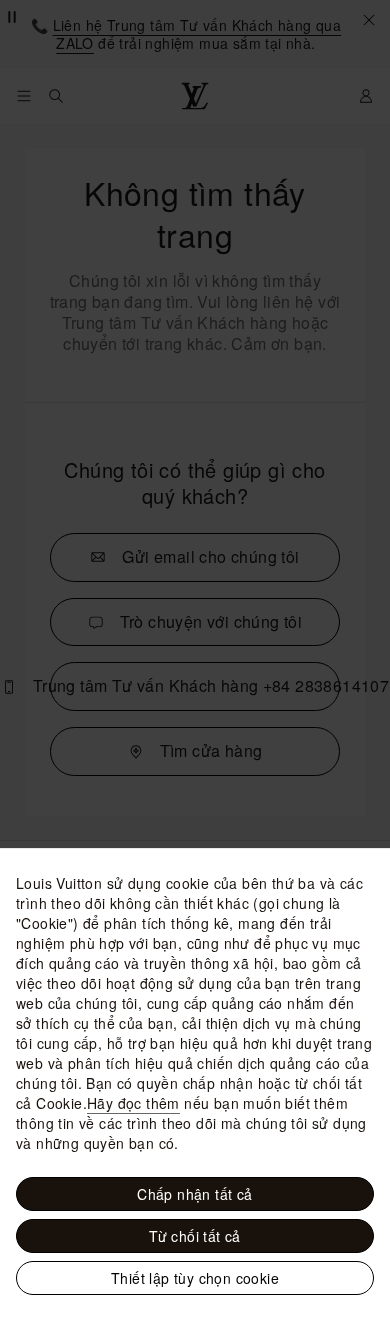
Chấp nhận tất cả (194, 1194)
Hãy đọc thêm (133, 1103)
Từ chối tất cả (195, 1236)
